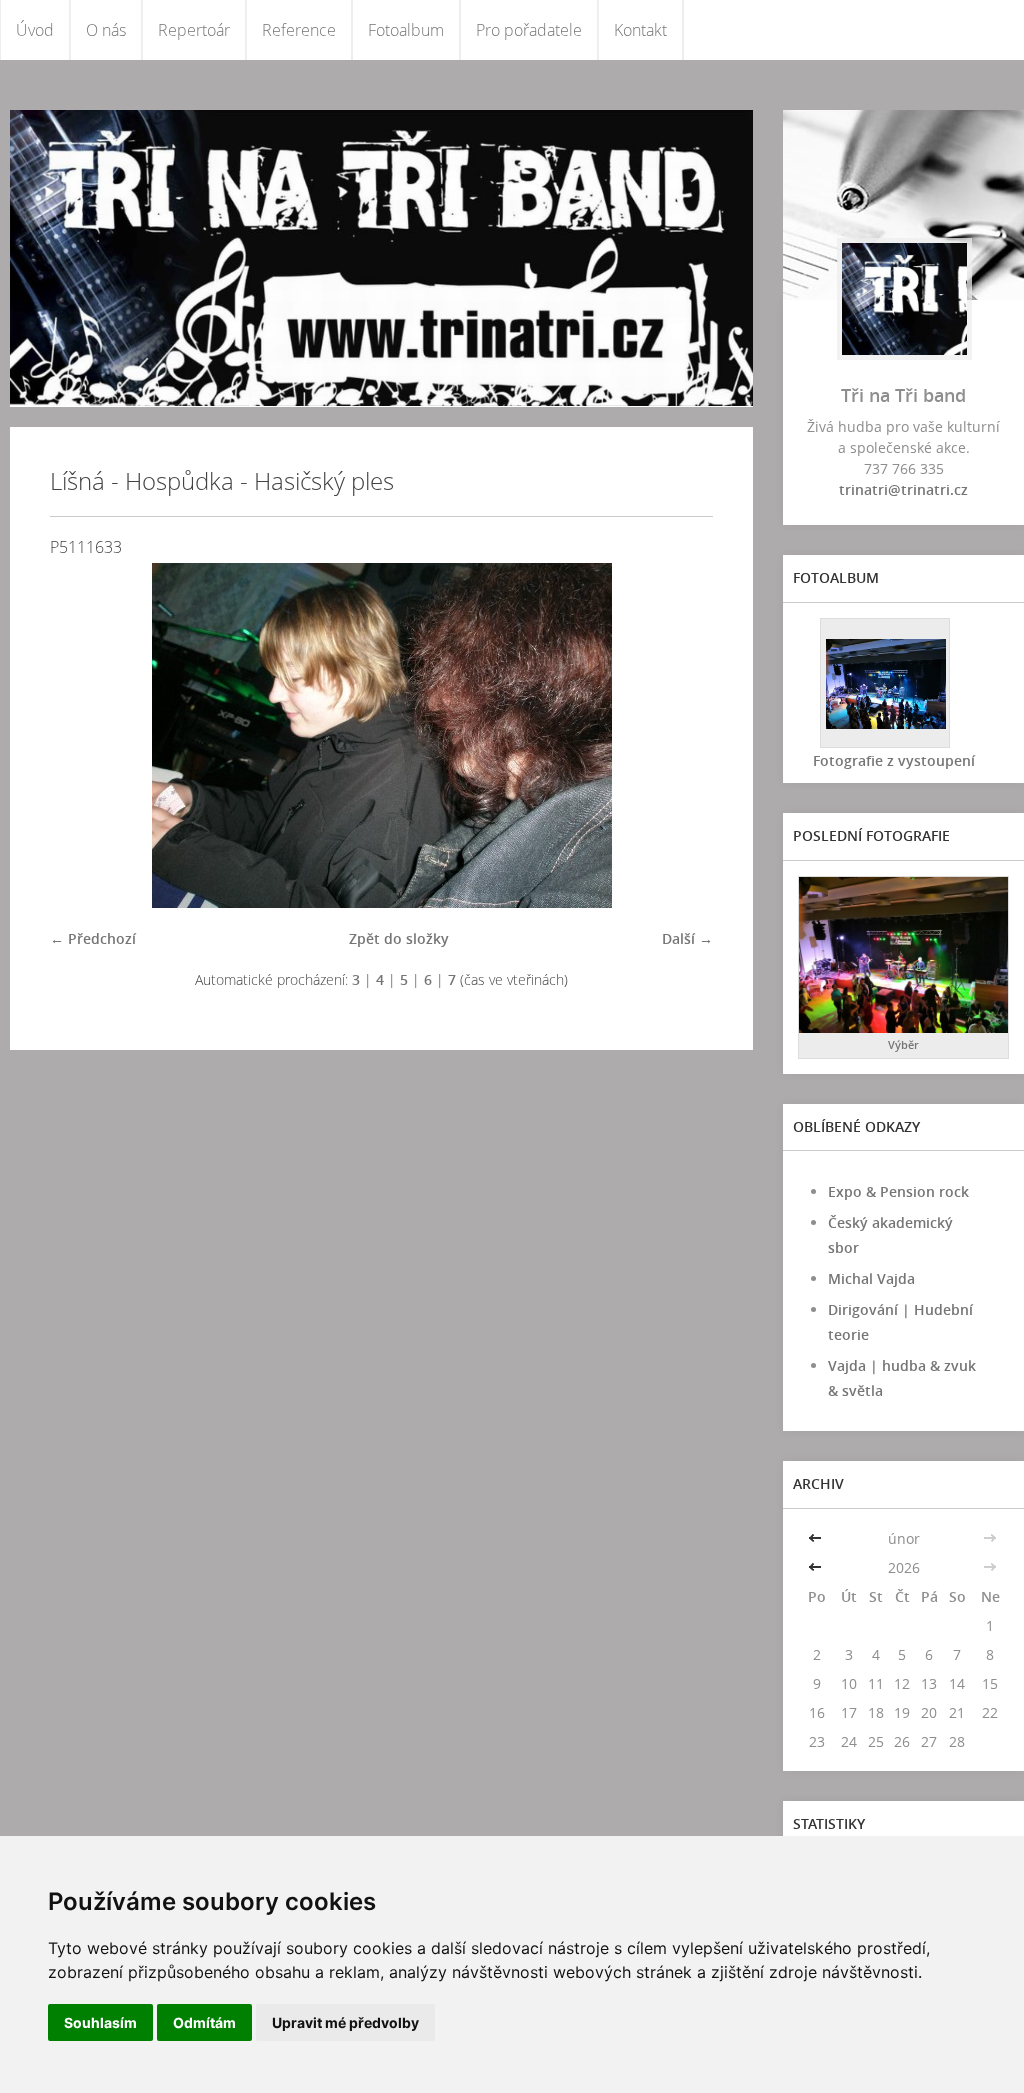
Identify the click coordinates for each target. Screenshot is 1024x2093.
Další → (687, 938)
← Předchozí (93, 938)
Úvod (35, 30)
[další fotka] (680, 735)
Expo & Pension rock (898, 1191)
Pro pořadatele (529, 30)
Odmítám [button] (204, 2022)
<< (817, 1538)
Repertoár (194, 30)
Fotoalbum (406, 30)
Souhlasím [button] (100, 2022)
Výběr (903, 1044)
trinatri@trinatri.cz (903, 489)
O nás (106, 30)
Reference (299, 30)
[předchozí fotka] (82, 735)
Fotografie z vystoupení (894, 760)
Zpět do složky (399, 938)
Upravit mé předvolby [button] (345, 2022)
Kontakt (640, 30)
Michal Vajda (871, 1278)
